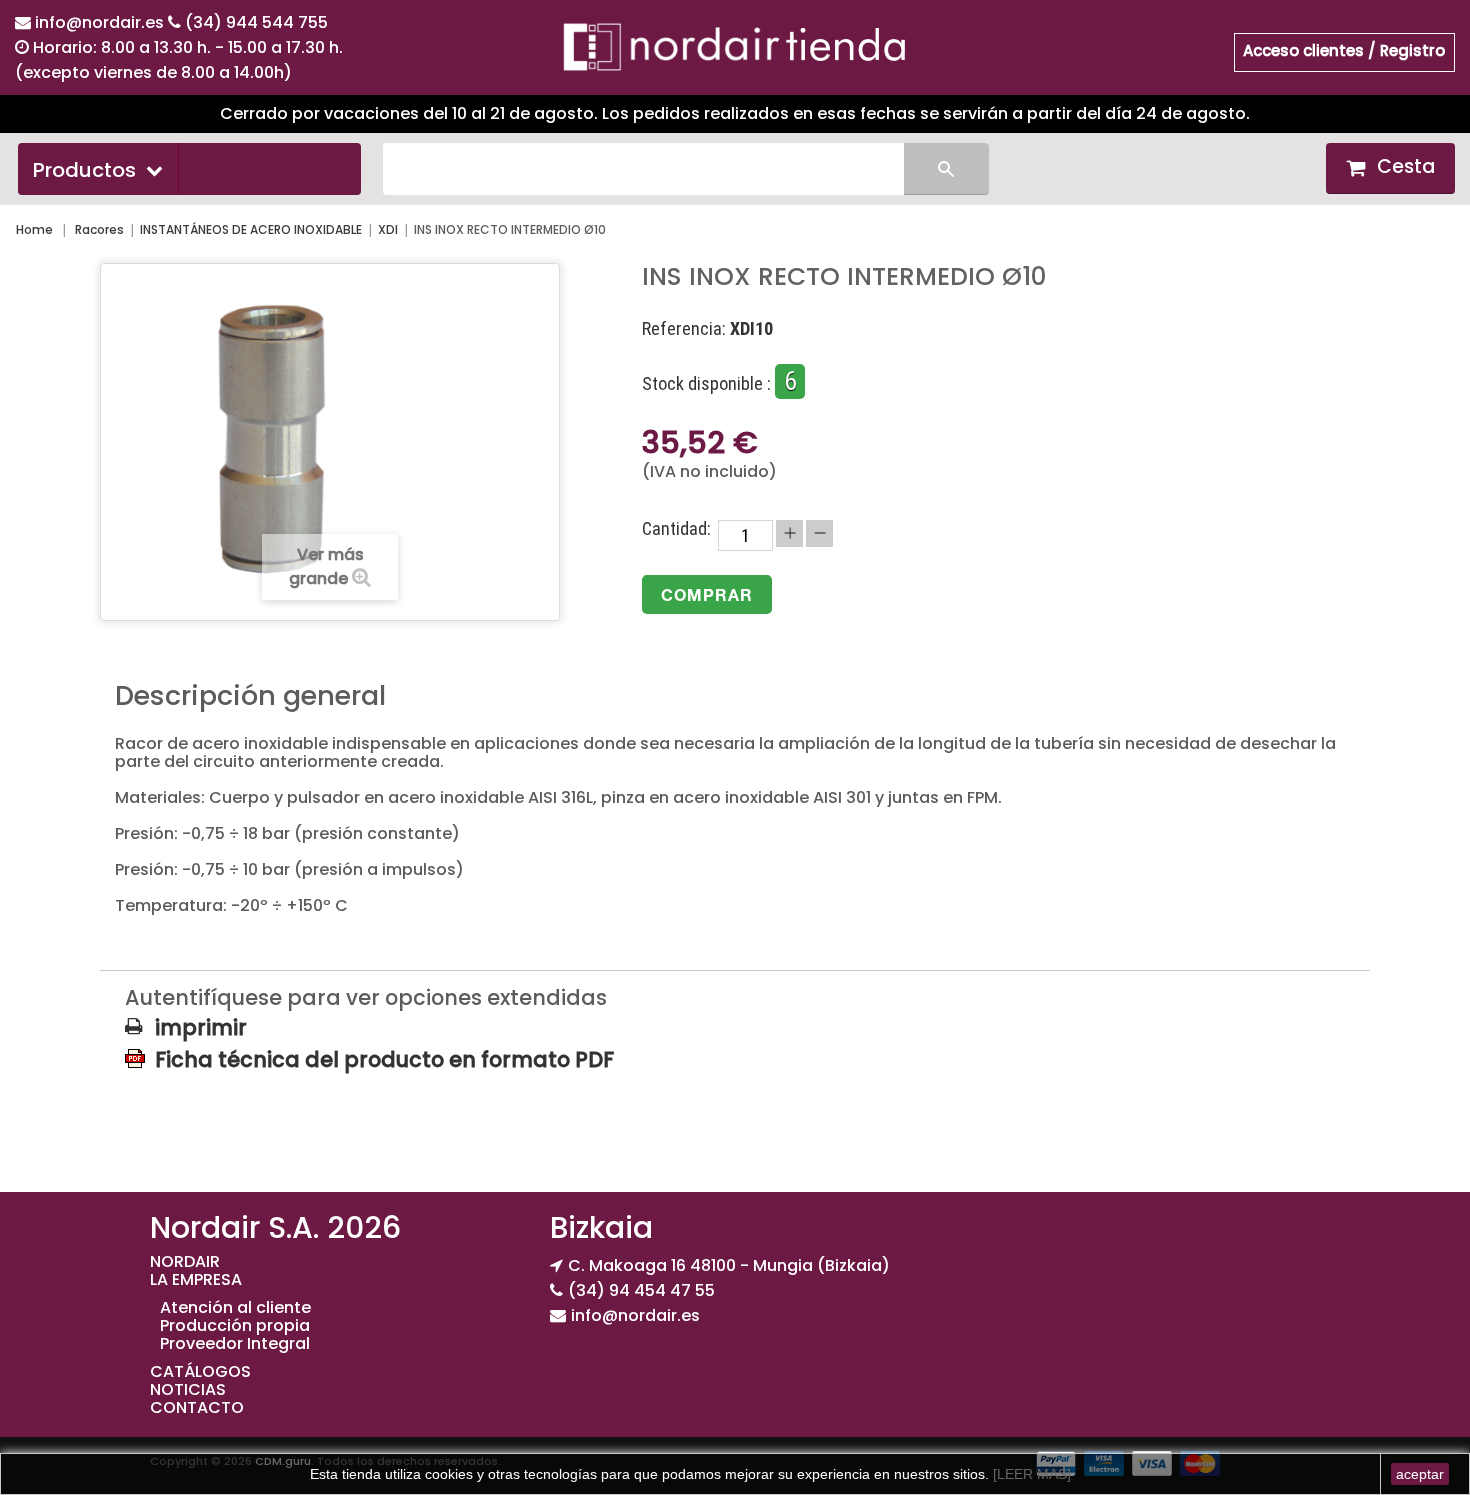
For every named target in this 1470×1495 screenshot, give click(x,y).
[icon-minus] (819, 533)
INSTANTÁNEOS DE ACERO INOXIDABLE (251, 229)
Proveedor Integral (235, 1343)
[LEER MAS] (1030, 1474)
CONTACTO (197, 1407)
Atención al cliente (235, 1307)
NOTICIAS (188, 1389)
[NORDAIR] (735, 46)
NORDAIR (185, 1261)
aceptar (1420, 1474)
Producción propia (235, 1325)
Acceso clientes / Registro (1344, 50)
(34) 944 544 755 (256, 22)
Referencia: (684, 329)
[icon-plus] (789, 533)
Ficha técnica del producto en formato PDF (384, 1059)
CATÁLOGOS (200, 1371)
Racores (99, 229)
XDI (388, 229)
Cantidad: (676, 529)
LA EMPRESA (196, 1279)
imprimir (201, 1028)
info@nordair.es (101, 22)
